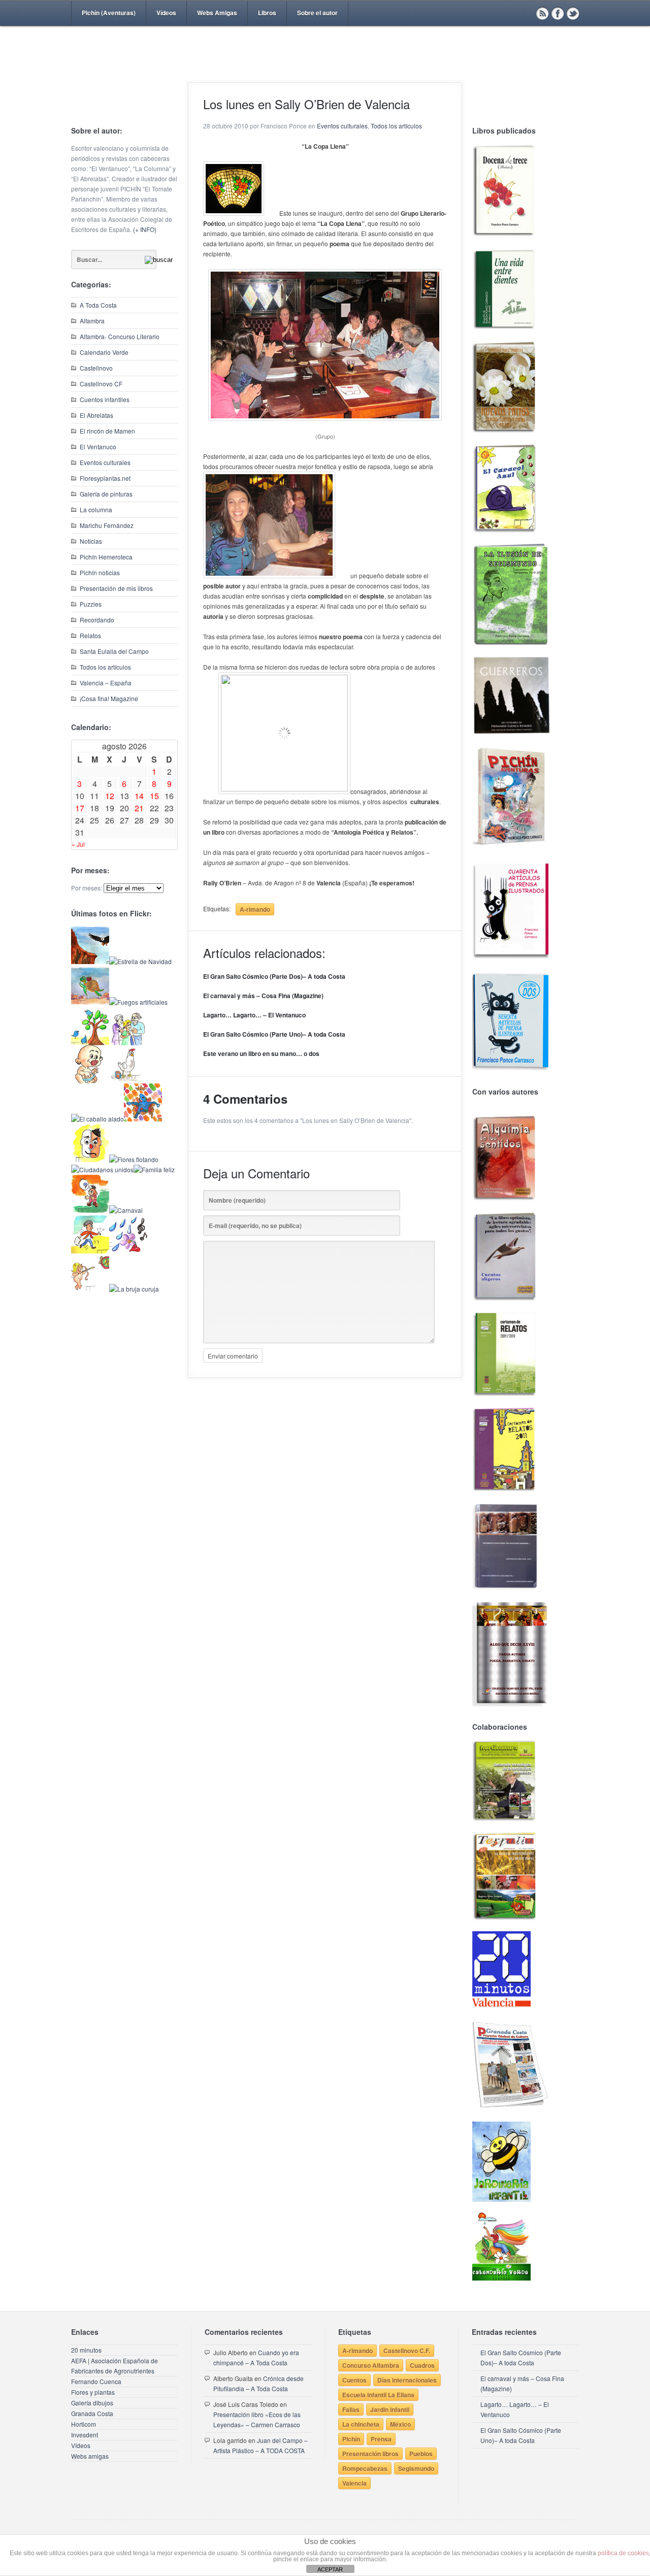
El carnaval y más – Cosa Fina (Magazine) (263, 996)
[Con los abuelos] (128, 1043)
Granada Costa (92, 2413)
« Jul (78, 844)
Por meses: (87, 888)
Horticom (84, 2424)
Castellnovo (96, 368)
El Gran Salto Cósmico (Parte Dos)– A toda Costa (274, 976)
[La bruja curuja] (134, 1289)
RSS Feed (542, 13)
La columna (96, 509)
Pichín (351, 2439)
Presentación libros (370, 2454)
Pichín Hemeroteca (106, 557)
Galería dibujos (92, 2403)
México (400, 2424)
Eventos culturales (105, 462)
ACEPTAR (330, 2569)
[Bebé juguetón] (90, 1081)
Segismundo (416, 2468)
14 (139, 796)
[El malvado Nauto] (143, 1119)
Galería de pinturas (106, 494)
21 (139, 808)
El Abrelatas (96, 415)
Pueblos (421, 2454)
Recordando (97, 620)
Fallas (351, 2409)
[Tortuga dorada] (90, 1002)
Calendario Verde (104, 352)
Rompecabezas (365, 2468)
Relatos (90, 635)
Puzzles (91, 604)
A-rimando (255, 909)
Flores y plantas (93, 2392)
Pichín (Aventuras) (109, 13)
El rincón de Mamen (107, 431)
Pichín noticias (100, 572)
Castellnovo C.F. (407, 2351)
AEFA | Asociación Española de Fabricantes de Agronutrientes (115, 2366)
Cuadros (422, 2365)
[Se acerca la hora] (90, 1251)
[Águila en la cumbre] (90, 961)
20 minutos (86, 2350)
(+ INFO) (145, 229)
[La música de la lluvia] (128, 1251)
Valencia (354, 2483)
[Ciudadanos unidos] (102, 1169)
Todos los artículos (105, 667)
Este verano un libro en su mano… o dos (261, 1053)
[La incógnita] (90, 1210)
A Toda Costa (98, 305)
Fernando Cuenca (96, 2381)
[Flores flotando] (134, 1159)
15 (154, 796)
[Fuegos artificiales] (138, 1002)
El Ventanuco (98, 447)
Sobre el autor (317, 13)
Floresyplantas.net (105, 478)
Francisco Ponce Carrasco (322, 70)
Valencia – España (106, 683)
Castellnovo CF (101, 384)
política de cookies (623, 2553)
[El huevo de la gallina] (128, 1081)
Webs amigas (90, 2456)
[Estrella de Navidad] (140, 961)
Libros (267, 13)
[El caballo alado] (97, 1119)
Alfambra (92, 321)
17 (80, 808)
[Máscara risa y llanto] (90, 1159)
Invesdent (85, 2435)
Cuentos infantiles (105, 399)
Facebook (558, 13)
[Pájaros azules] (90, 1043)
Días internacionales (407, 2380)
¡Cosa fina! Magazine (109, 698)
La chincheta (361, 2424)
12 (110, 796)
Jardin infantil (390, 2409)
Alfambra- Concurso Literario (120, 336)
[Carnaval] (126, 1210)
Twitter (573, 13)
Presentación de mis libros (116, 588)
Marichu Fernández (107, 525)
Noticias (91, 541)
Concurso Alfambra (371, 2365)
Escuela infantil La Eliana (378, 2395)
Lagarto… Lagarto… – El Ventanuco (254, 1015)
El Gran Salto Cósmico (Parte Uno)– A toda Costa (274, 1034)
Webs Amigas (217, 13)
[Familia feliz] (154, 1169)
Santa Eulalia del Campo (114, 651)
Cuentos (354, 2380)
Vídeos (166, 13)
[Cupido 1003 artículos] (90, 1289)
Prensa (381, 2439)
